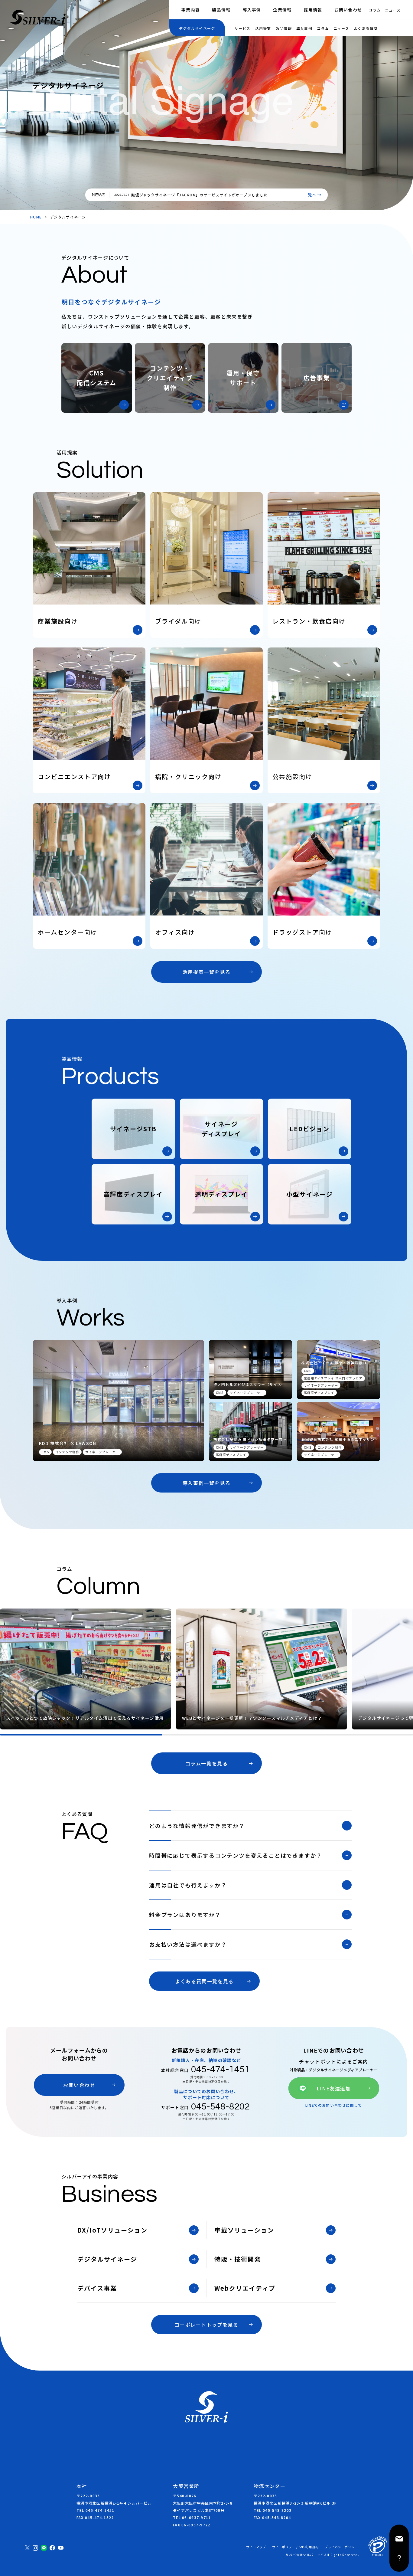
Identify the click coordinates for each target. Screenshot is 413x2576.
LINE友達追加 (334, 2088)
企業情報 (282, 10)
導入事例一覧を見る (207, 1483)
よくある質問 (366, 28)
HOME (36, 217)
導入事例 (252, 10)
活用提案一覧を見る (207, 972)
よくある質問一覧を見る (204, 1981)
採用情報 (313, 10)
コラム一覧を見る (207, 1763)
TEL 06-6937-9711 (192, 2517)
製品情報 (221, 10)
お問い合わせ (348, 10)
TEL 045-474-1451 (95, 2510)
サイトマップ (256, 2547)
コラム (375, 10)
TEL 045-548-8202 (273, 2510)
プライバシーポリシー (341, 2547)
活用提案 (263, 28)
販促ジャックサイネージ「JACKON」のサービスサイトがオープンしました (199, 195)
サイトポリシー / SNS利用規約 (295, 2547)
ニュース (393, 10)
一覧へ (310, 195)
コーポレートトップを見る (206, 2325)
